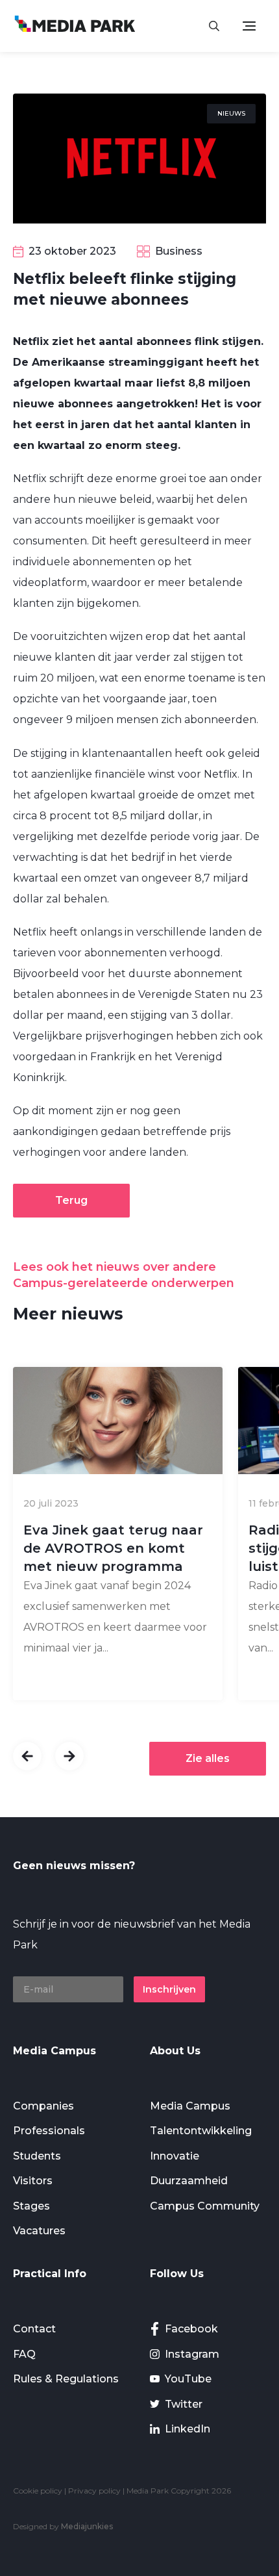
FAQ (24, 2354)
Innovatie (175, 2156)
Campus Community (205, 2206)
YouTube (188, 2379)
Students (37, 2156)
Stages (31, 2206)
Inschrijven (169, 1989)
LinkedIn (188, 2429)
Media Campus (190, 2106)
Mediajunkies (87, 2526)
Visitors (33, 2181)
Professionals (49, 2131)
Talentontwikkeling (201, 2131)
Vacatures (39, 2231)
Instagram (192, 2354)
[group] (118, 1534)
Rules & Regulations (66, 2379)
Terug (71, 1200)
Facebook (191, 2329)
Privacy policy (94, 2491)
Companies (43, 2106)
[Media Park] (75, 26)
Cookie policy (38, 2491)
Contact (34, 2329)
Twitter (184, 2404)
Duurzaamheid (189, 2181)
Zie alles (208, 1758)
